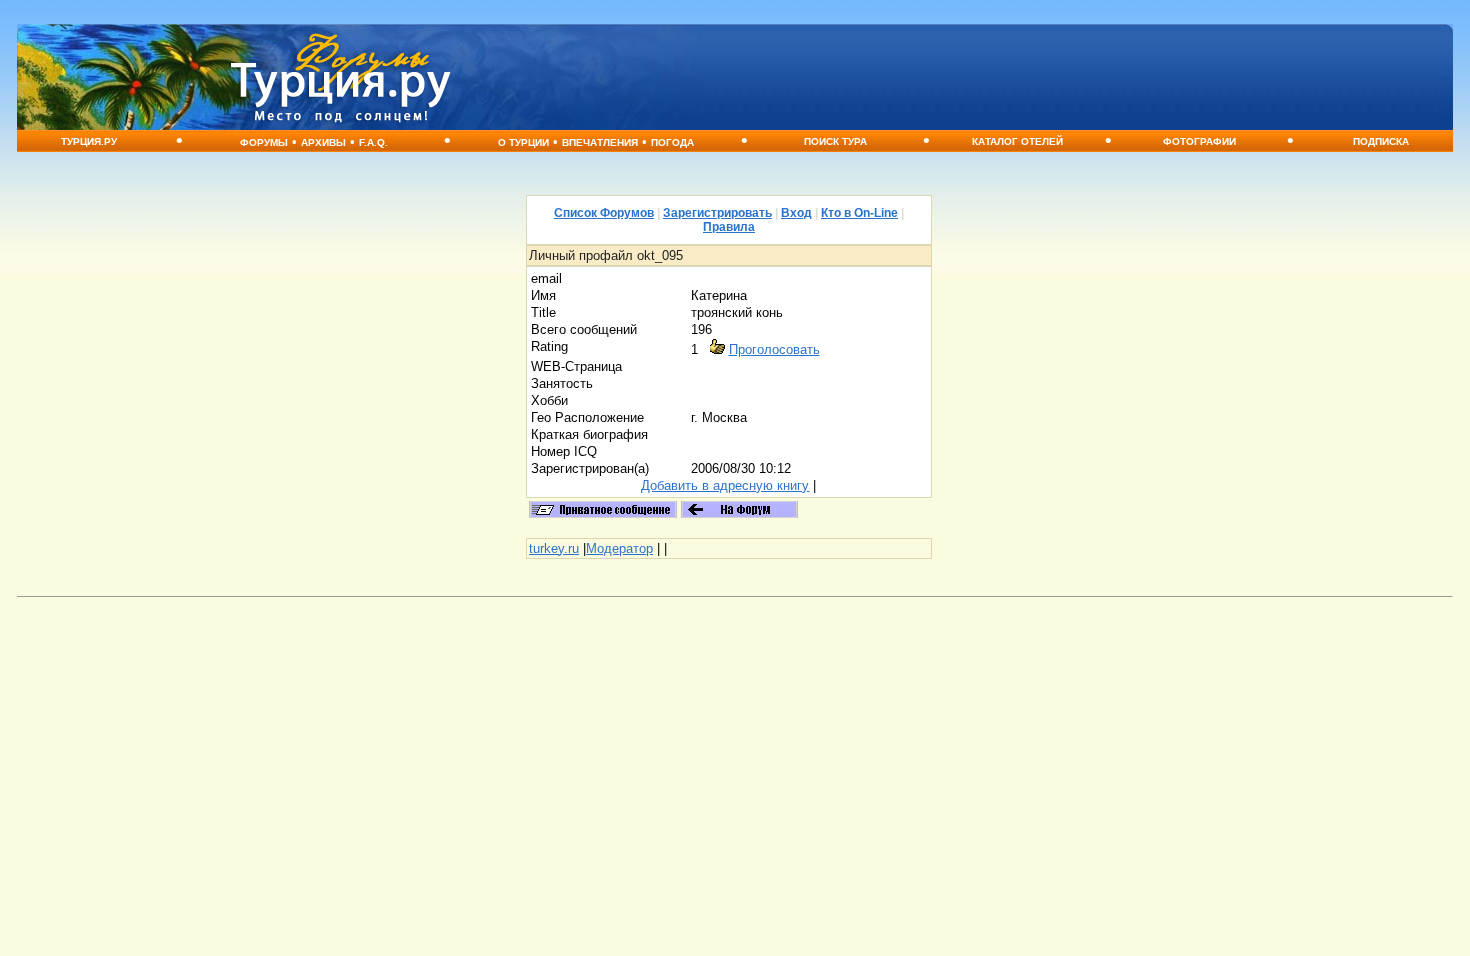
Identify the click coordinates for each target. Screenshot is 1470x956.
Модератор (619, 548)
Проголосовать (774, 349)
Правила (729, 227)
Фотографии (1199, 141)
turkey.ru (554, 548)
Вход (796, 213)
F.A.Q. (373, 142)
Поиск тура (835, 141)
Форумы (264, 142)
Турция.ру (89, 141)
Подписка (1381, 141)
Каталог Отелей (1017, 141)
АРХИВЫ (323, 142)
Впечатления (600, 142)
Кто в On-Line (859, 213)
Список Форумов (604, 213)
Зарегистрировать (717, 213)
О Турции (523, 142)
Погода (672, 142)
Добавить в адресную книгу (725, 485)
